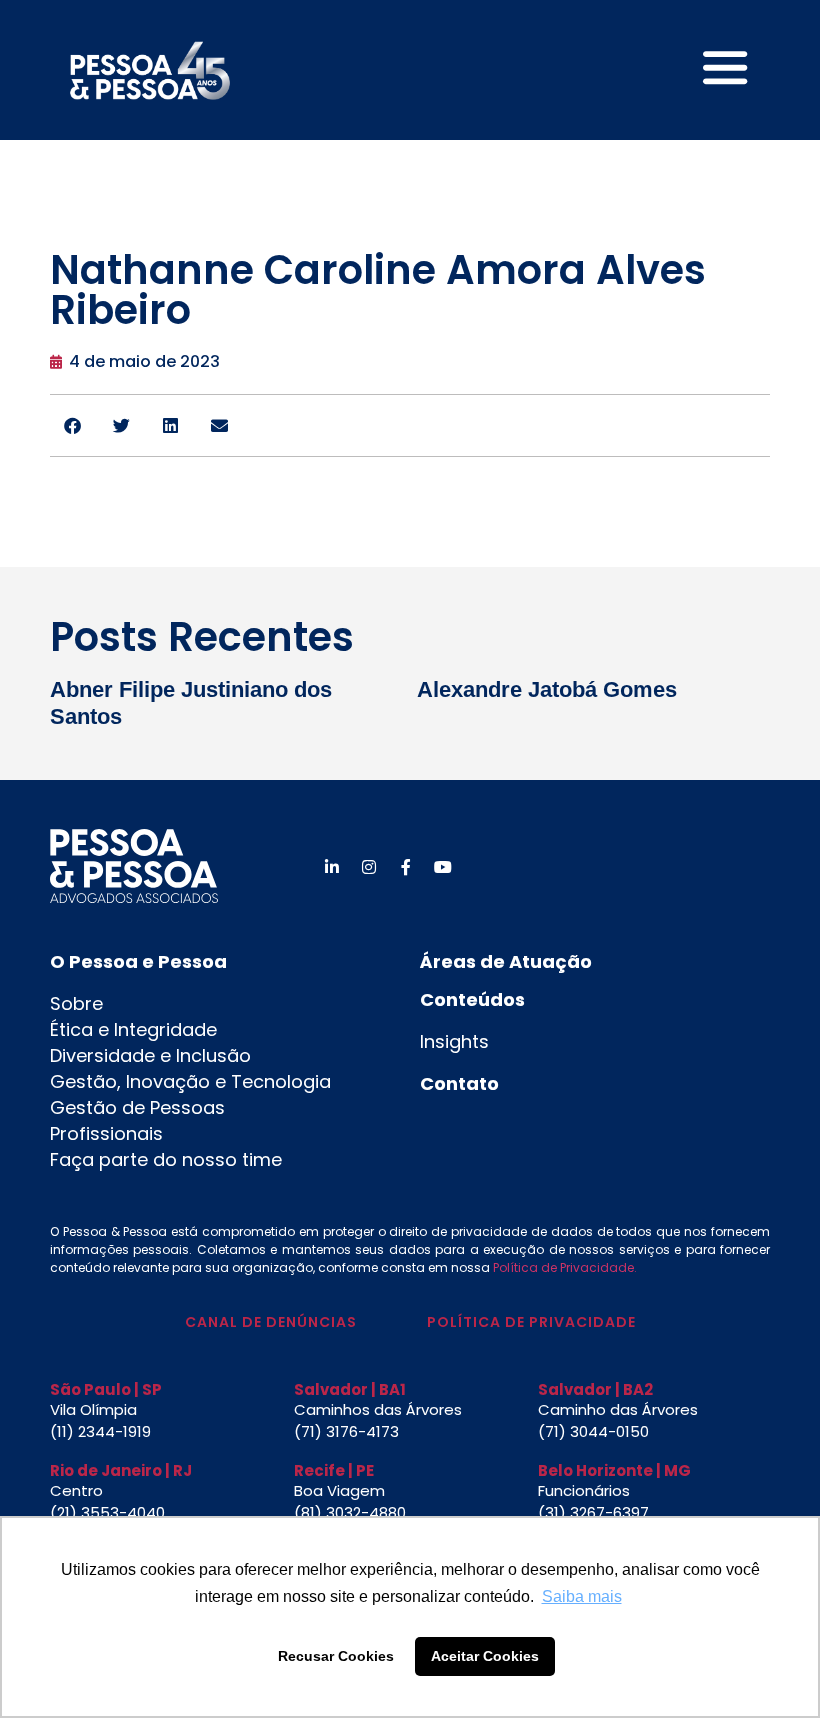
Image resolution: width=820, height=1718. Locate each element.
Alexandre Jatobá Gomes (547, 689)
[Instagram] (369, 867)
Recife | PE (334, 1470)
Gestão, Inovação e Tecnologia (190, 1081)
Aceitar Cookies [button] (485, 1656)
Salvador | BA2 (595, 1389)
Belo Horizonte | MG (614, 1470)
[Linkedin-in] (332, 867)
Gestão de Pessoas (137, 1107)
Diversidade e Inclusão (150, 1055)
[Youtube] (443, 867)
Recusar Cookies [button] (336, 1656)
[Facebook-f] (406, 867)
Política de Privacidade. (565, 1267)
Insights (454, 1041)
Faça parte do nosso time (166, 1159)
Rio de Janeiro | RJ (121, 1470)
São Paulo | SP (106, 1389)
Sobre (76, 1003)
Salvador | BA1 (350, 1389)
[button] (72, 425)
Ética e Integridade (133, 1029)
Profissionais (106, 1133)
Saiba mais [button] (582, 1596)
